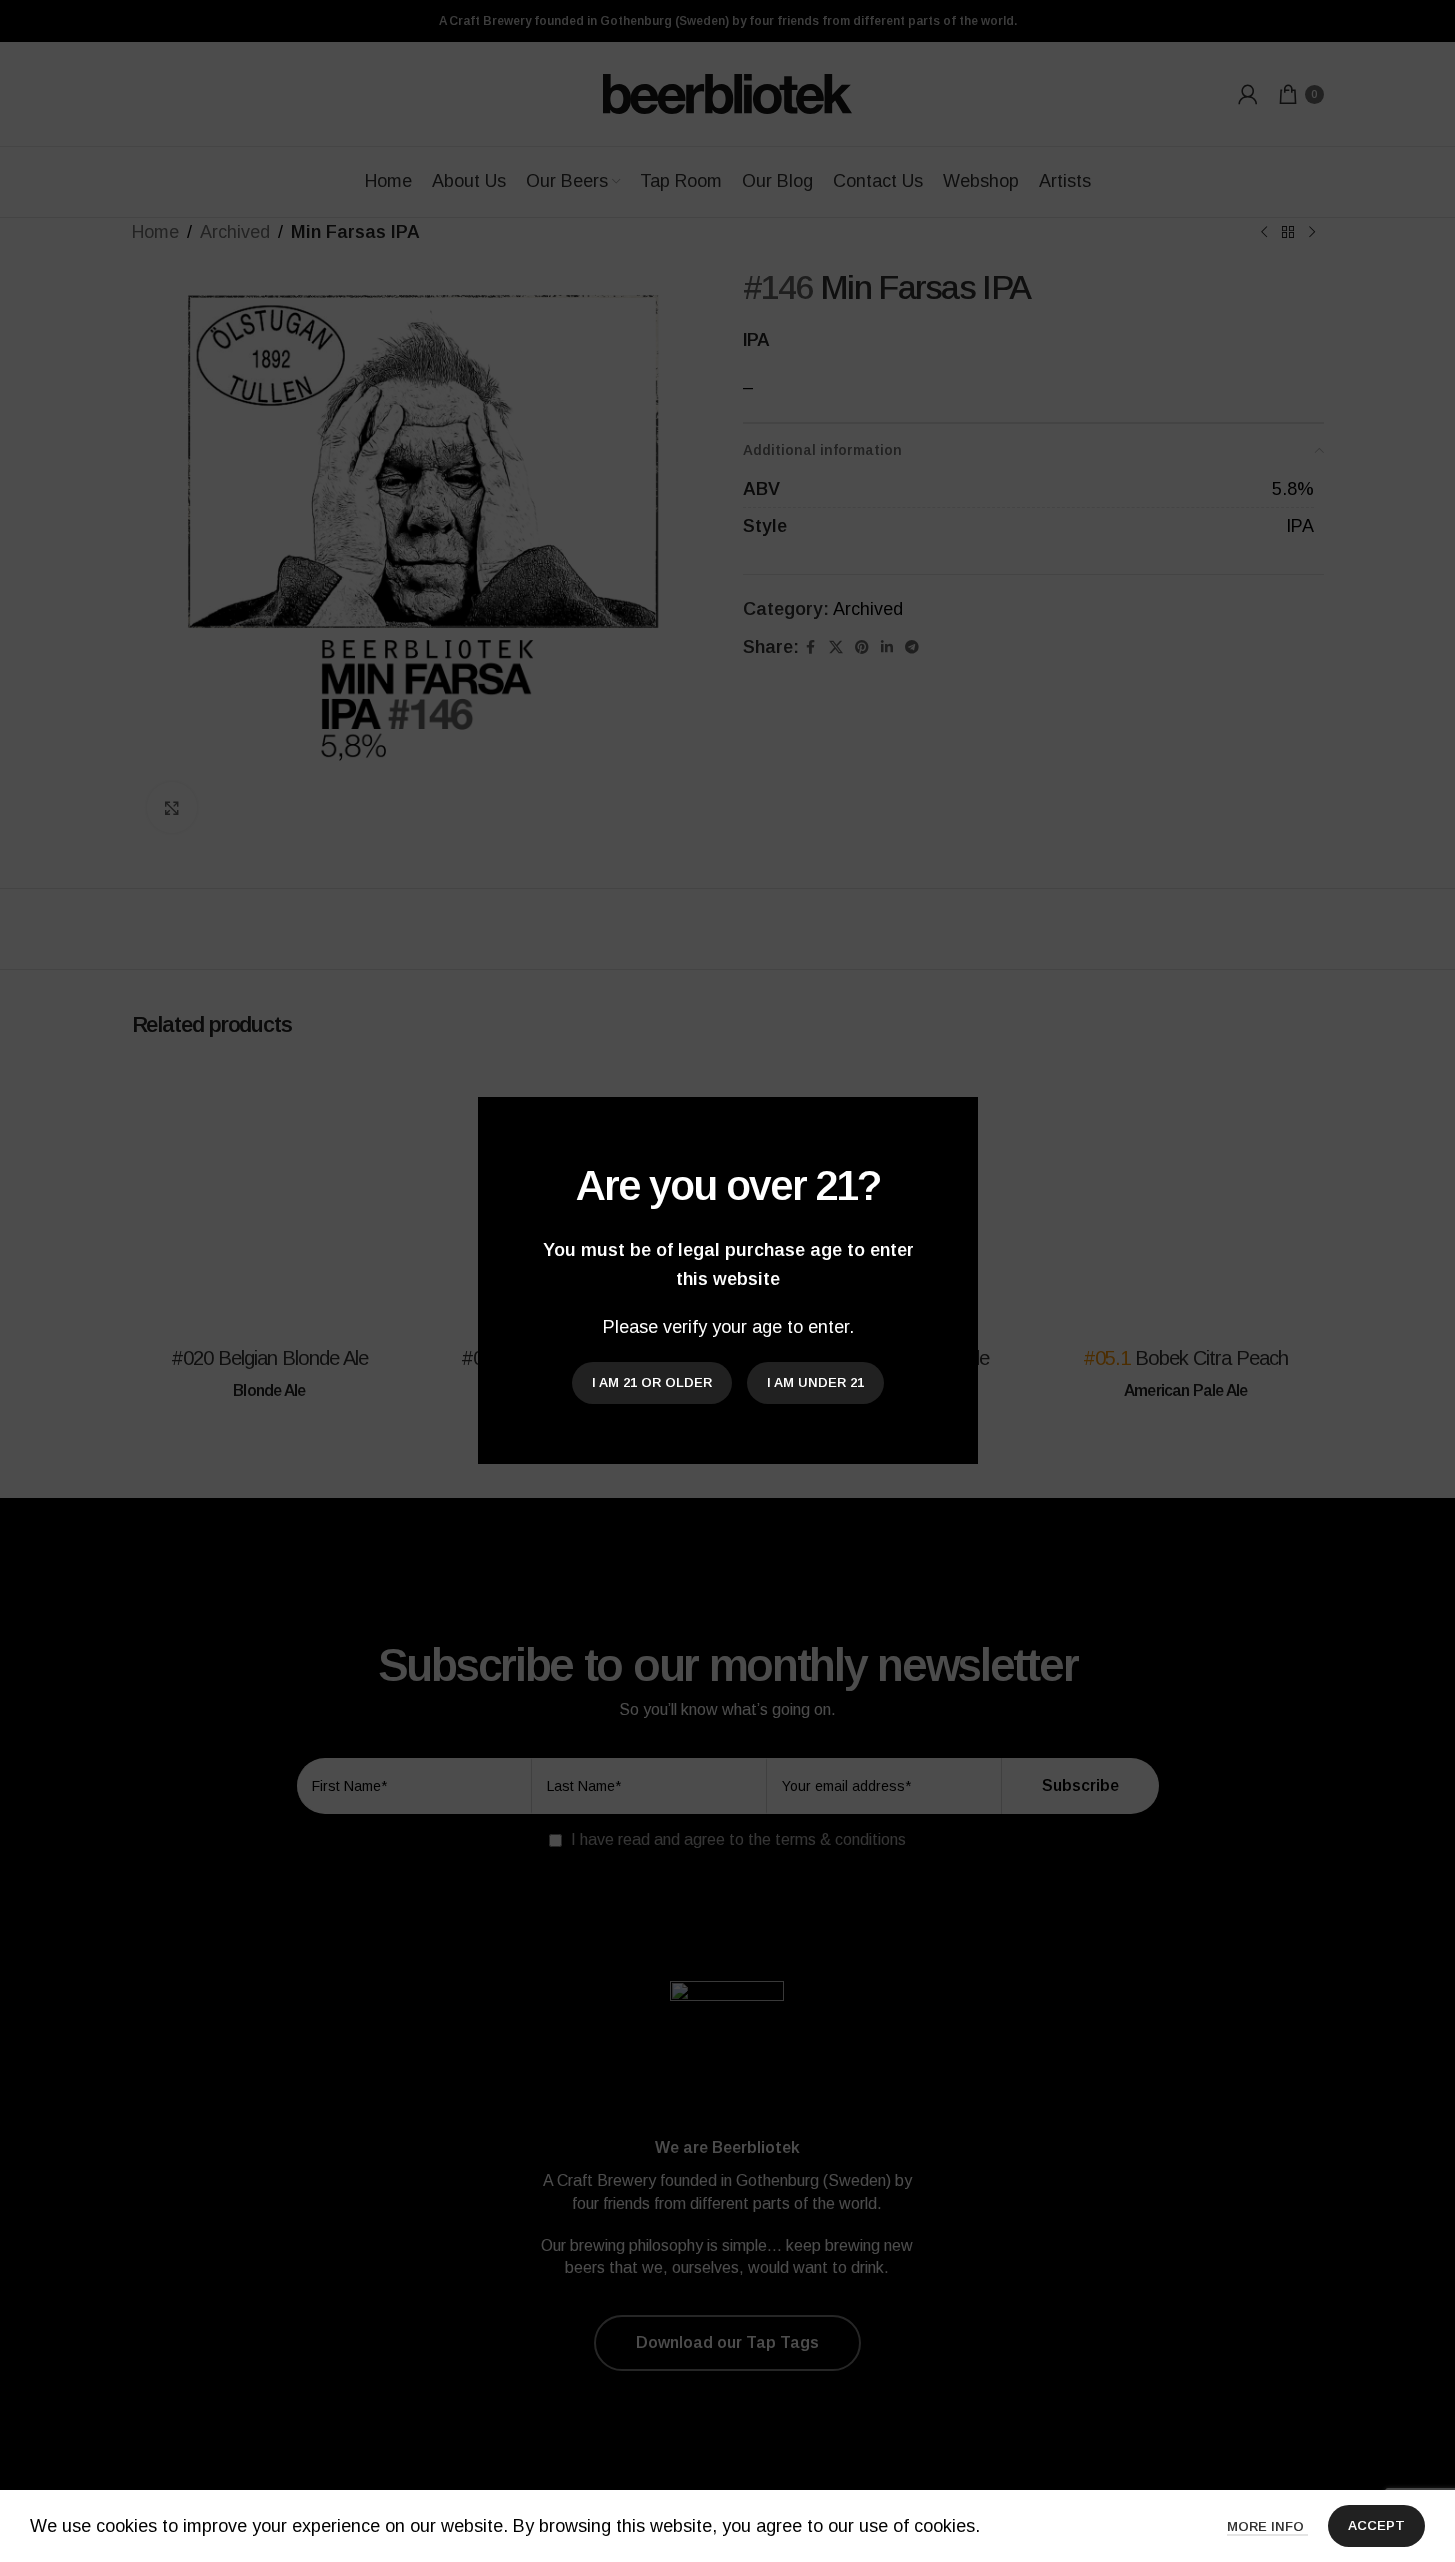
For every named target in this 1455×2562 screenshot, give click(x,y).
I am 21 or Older (652, 1383)
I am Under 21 (815, 1383)
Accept (1376, 2525)
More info (1267, 2526)
